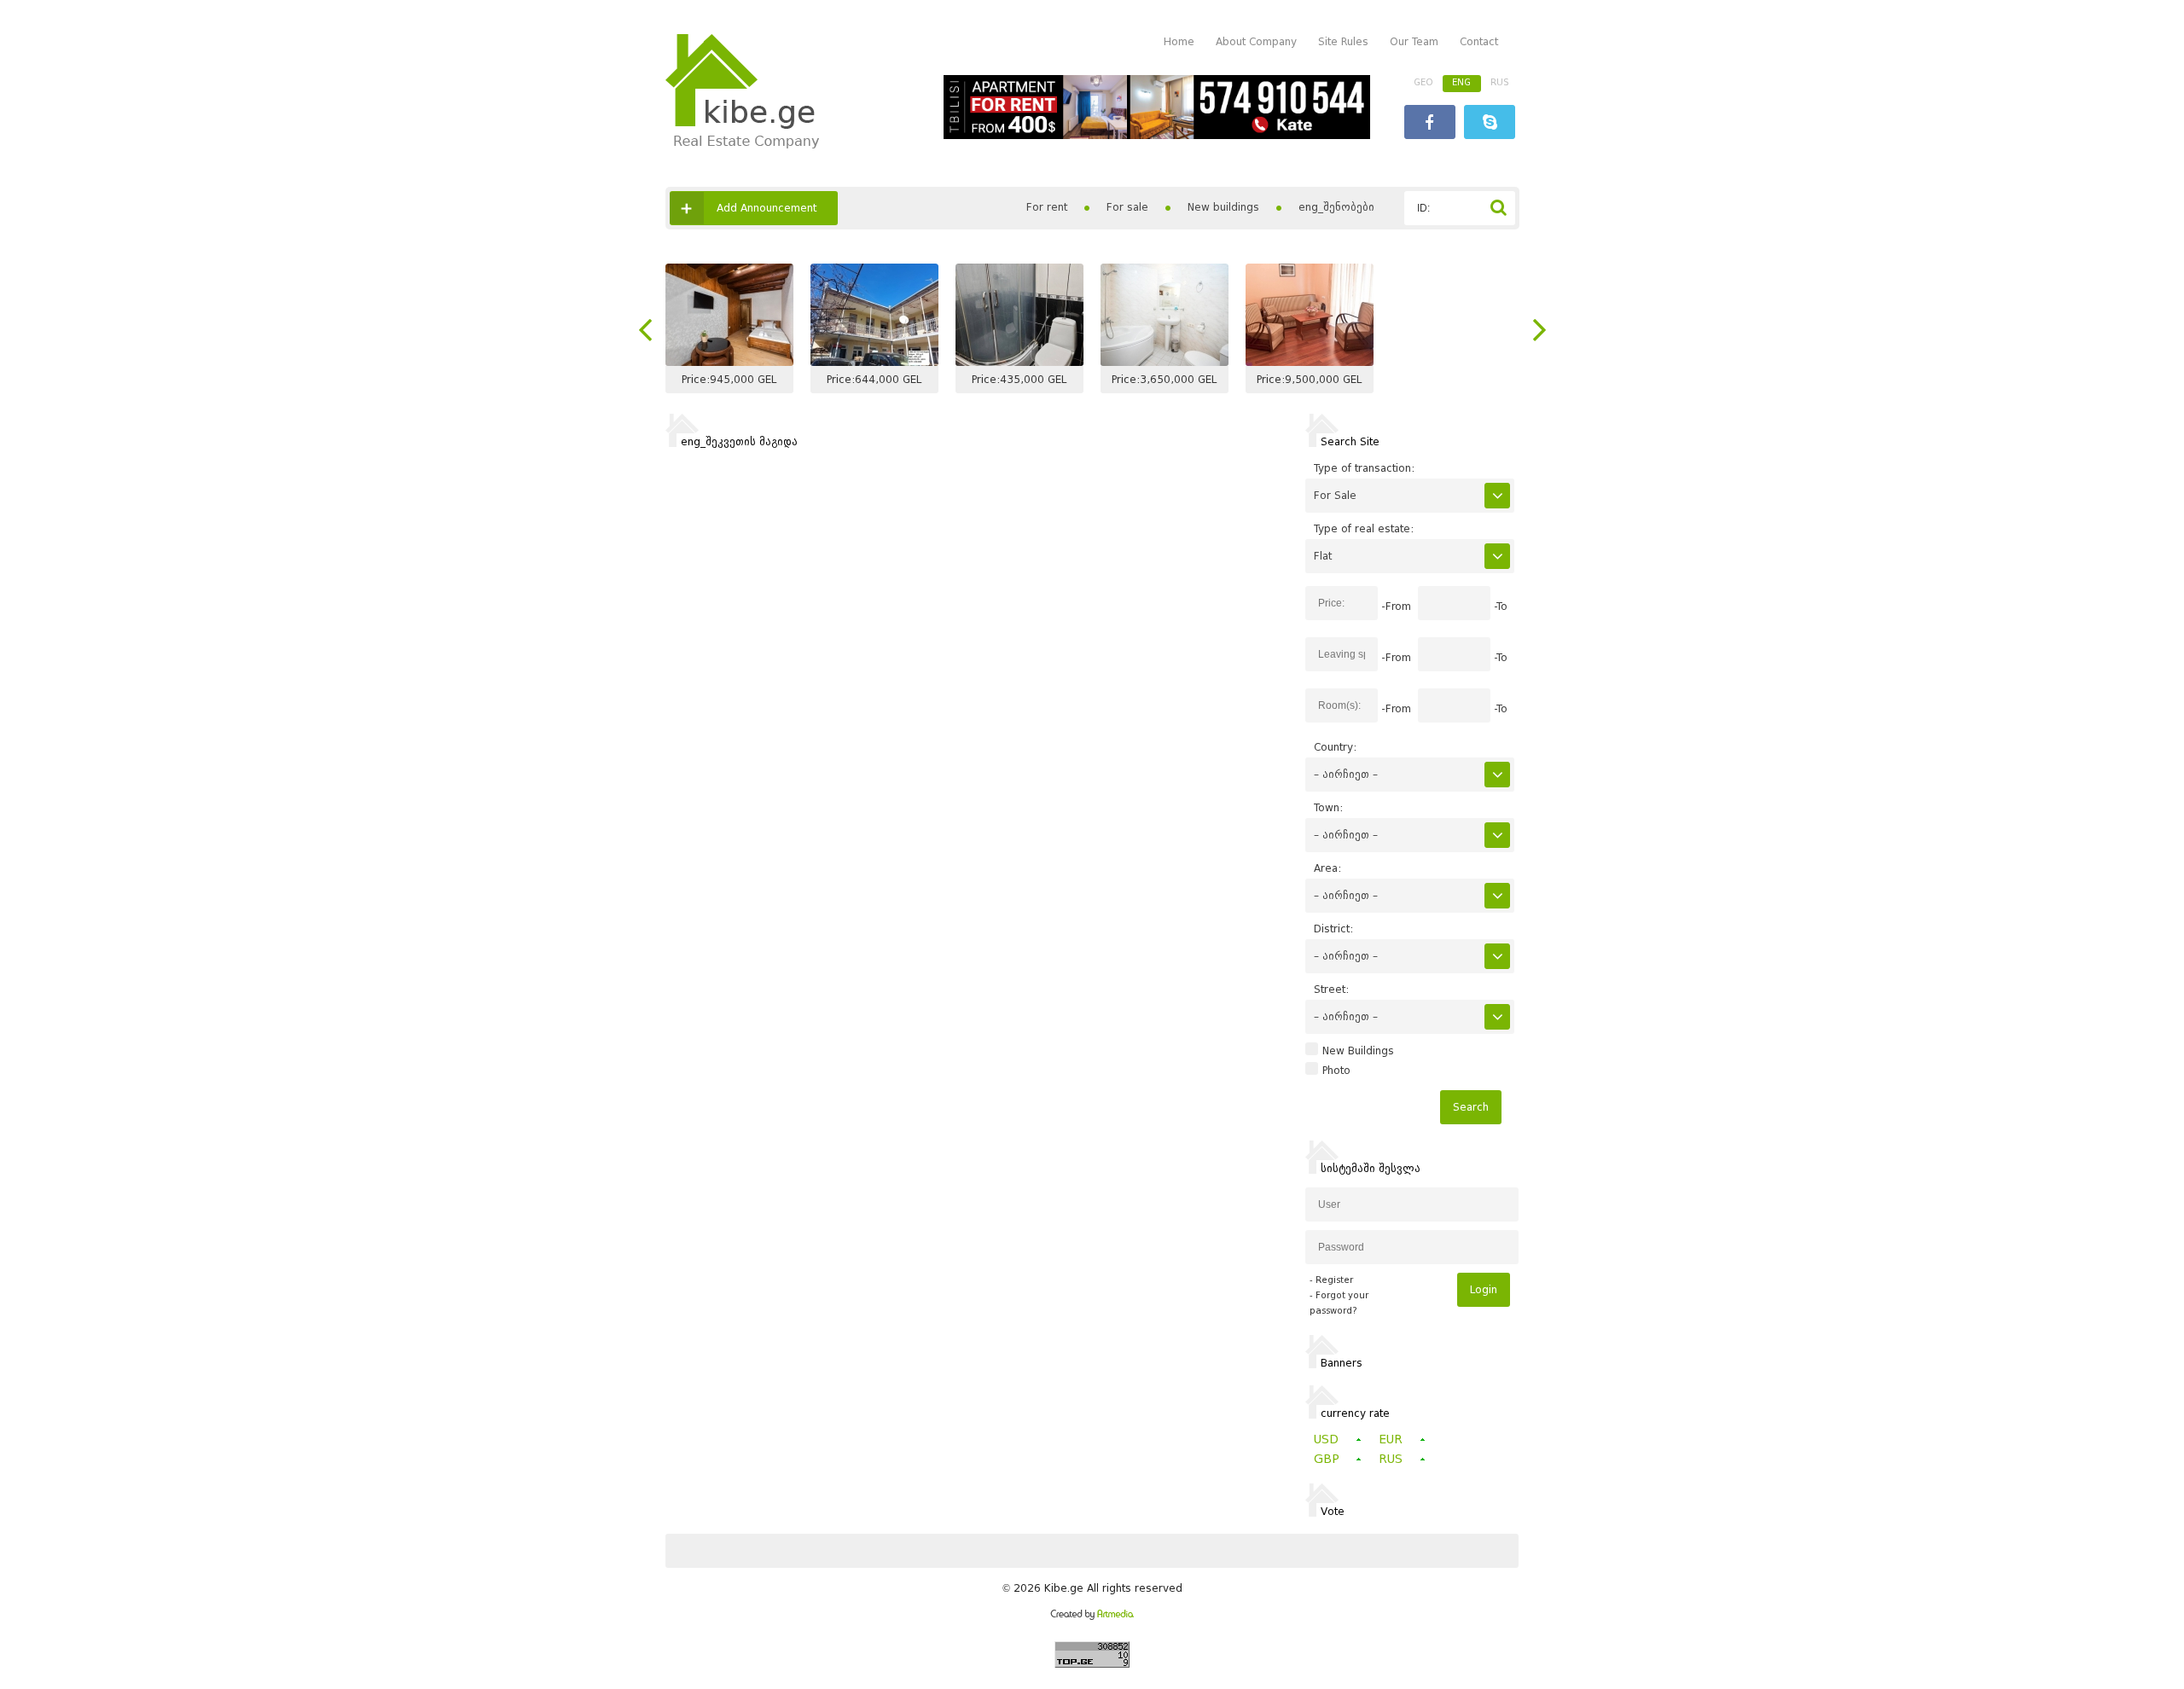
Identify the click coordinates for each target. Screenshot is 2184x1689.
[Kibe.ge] (742, 145)
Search (1471, 1107)
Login (1484, 1289)
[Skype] (1490, 124)
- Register (1331, 1280)
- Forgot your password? (1339, 1303)
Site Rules (1343, 41)
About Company (1256, 41)
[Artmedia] (1092, 1616)
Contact (1479, 41)
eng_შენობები (1336, 207)
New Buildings (1358, 1051)
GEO (1423, 82)
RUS (1500, 82)
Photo (1336, 1071)
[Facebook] (1430, 124)
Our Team (1414, 41)
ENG (1461, 82)
